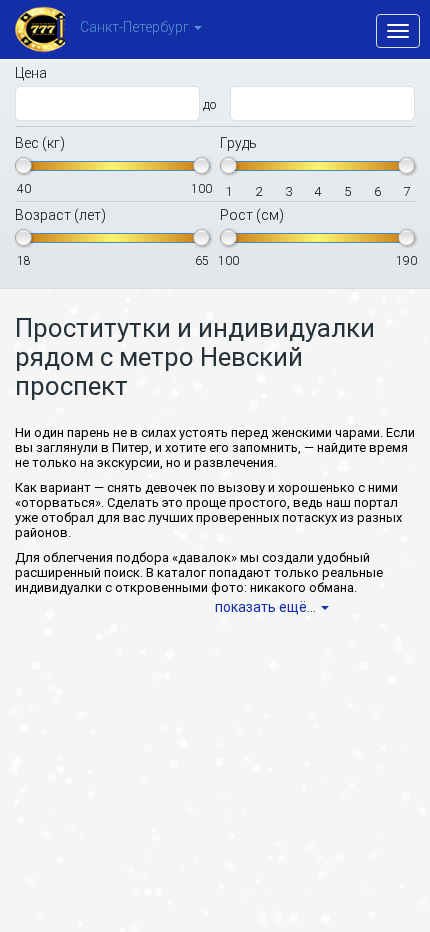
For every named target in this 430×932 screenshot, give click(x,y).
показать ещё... (265, 607)
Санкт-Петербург (134, 27)
